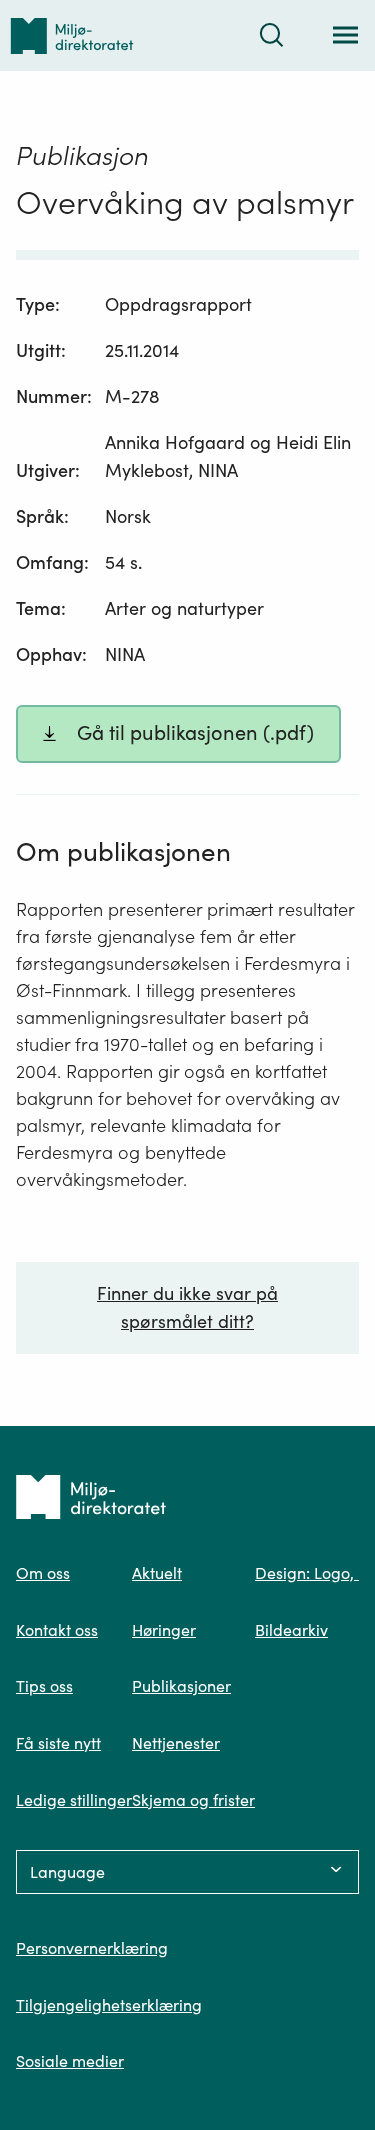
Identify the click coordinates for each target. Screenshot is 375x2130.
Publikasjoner (181, 1686)
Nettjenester (176, 1743)
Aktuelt (157, 1573)
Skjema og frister (193, 1800)
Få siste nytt (58, 1743)
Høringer (164, 1630)
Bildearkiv (291, 1630)
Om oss (43, 1573)
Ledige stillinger (74, 1800)
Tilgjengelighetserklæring (109, 2005)
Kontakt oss (57, 1630)
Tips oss (44, 1686)
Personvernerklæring (92, 1948)
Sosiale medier (70, 2061)
